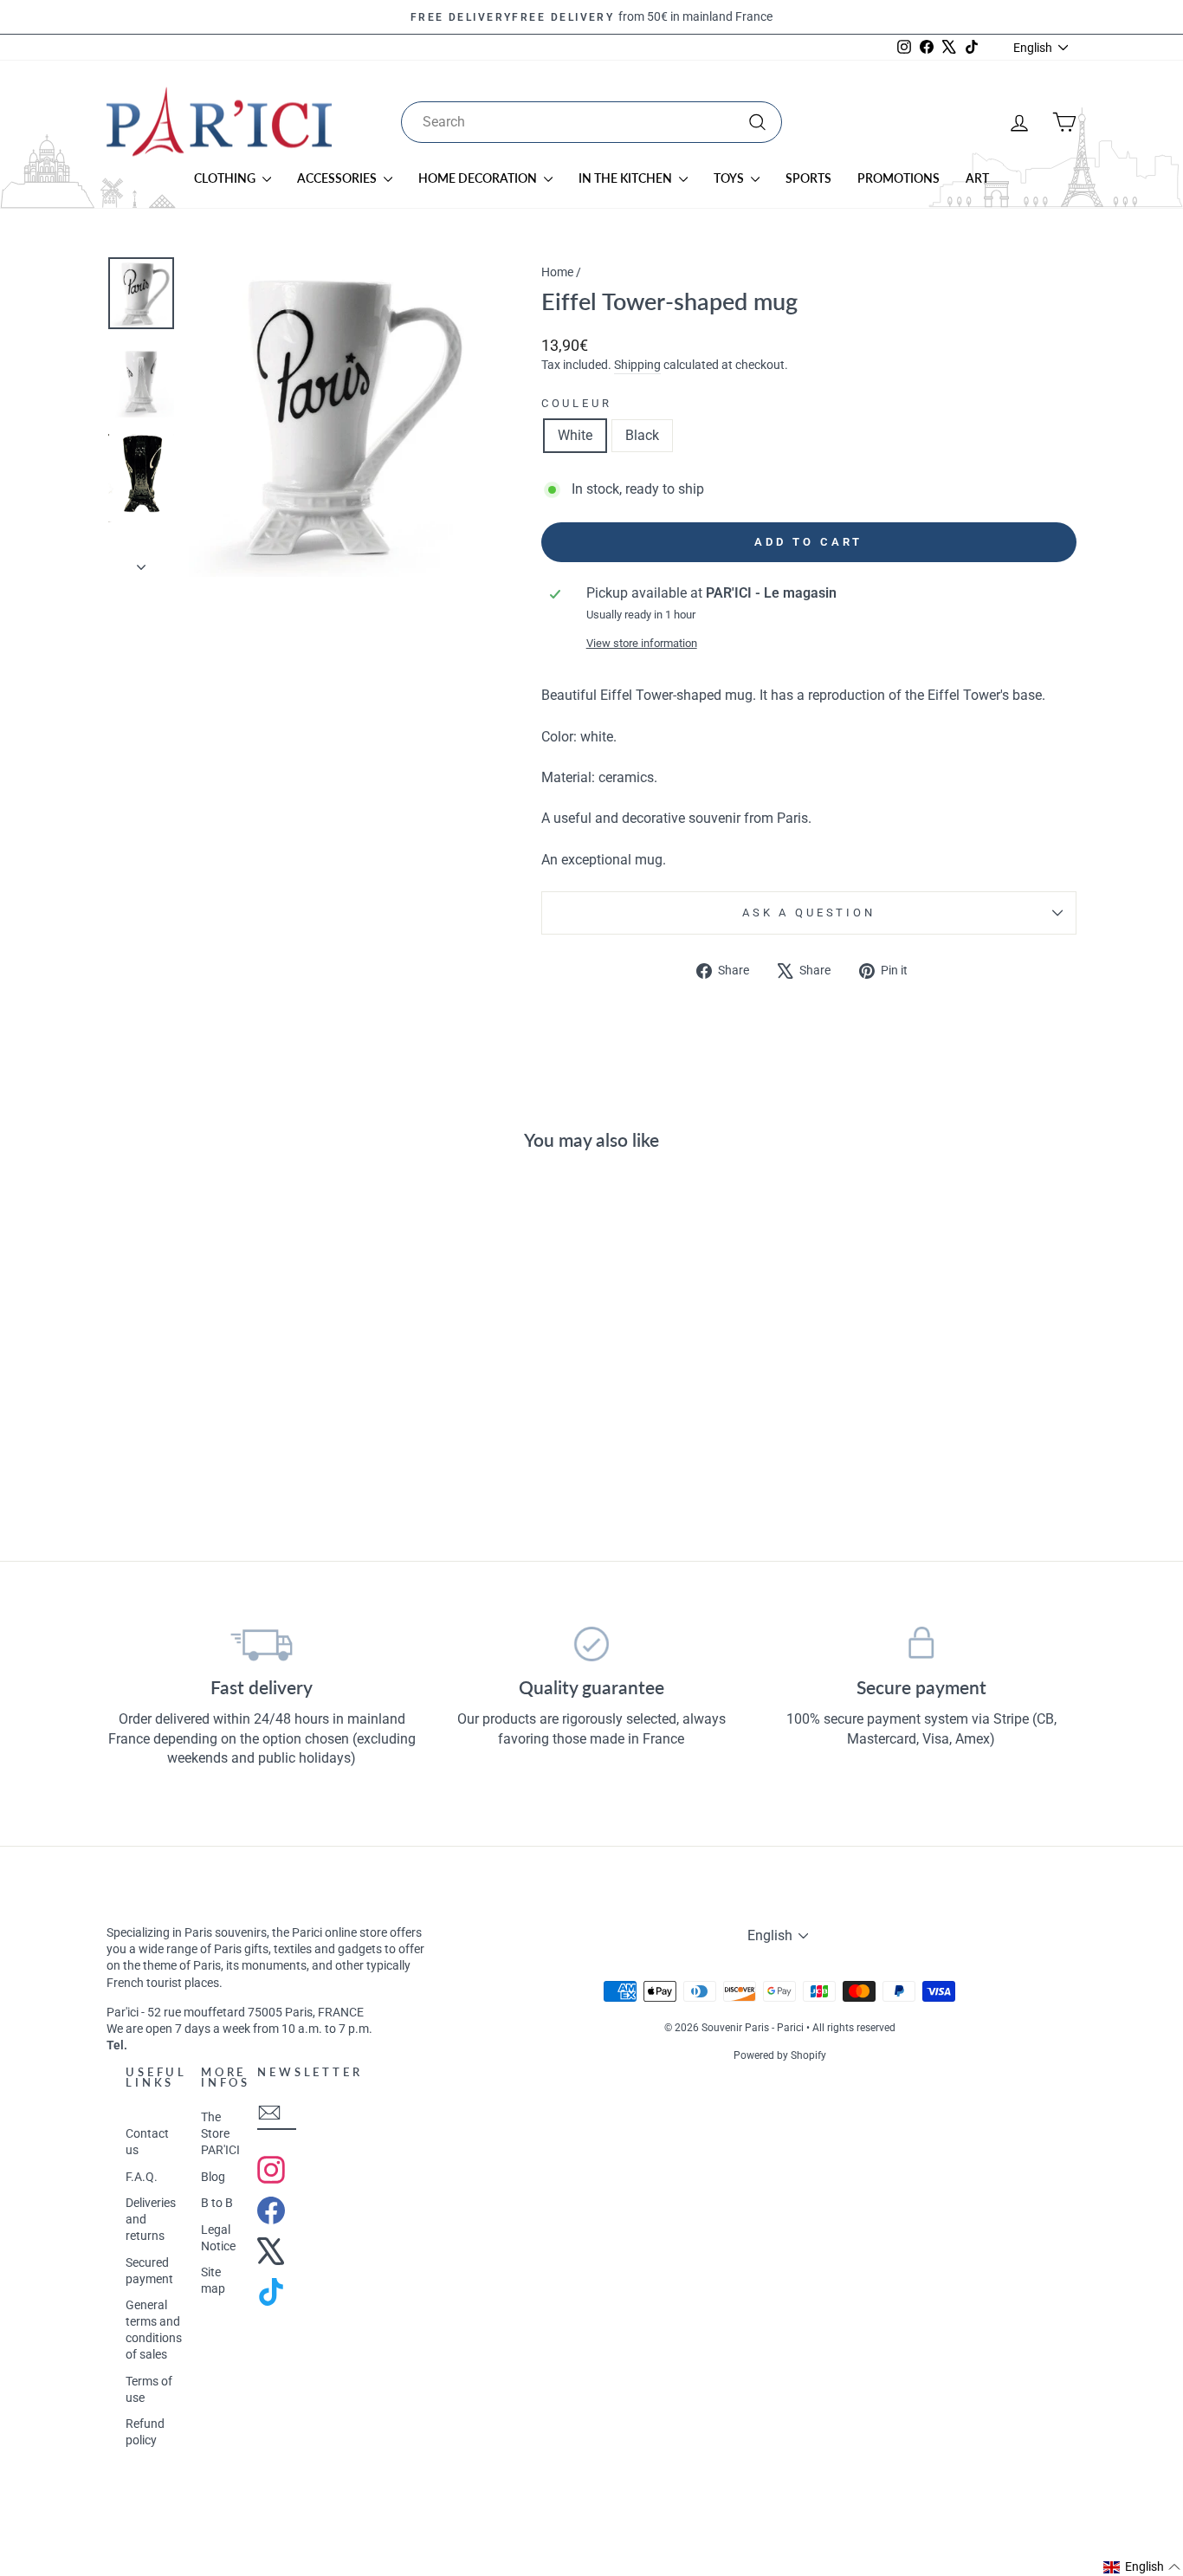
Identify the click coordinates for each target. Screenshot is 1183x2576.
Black (642, 435)
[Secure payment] (921, 1644)
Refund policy (145, 2432)
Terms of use (149, 2389)
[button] (1142, 2567)
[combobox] (591, 122)
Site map (213, 2280)
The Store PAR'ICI (220, 2133)
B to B (217, 2203)
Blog (213, 2177)
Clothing (226, 178)
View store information (642, 643)
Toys (730, 178)
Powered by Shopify (780, 2055)
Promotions (899, 178)
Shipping (637, 365)
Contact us (147, 2142)
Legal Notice (218, 2238)
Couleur (577, 403)
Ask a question (809, 913)
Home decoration (479, 178)
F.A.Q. (142, 2177)
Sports (808, 178)
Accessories (338, 178)
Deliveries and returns (151, 2219)
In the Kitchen (627, 178)
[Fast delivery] (262, 1644)
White (575, 435)
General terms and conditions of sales (154, 2330)
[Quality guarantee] (592, 1644)
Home (557, 272)
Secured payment (149, 2271)
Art (977, 178)
